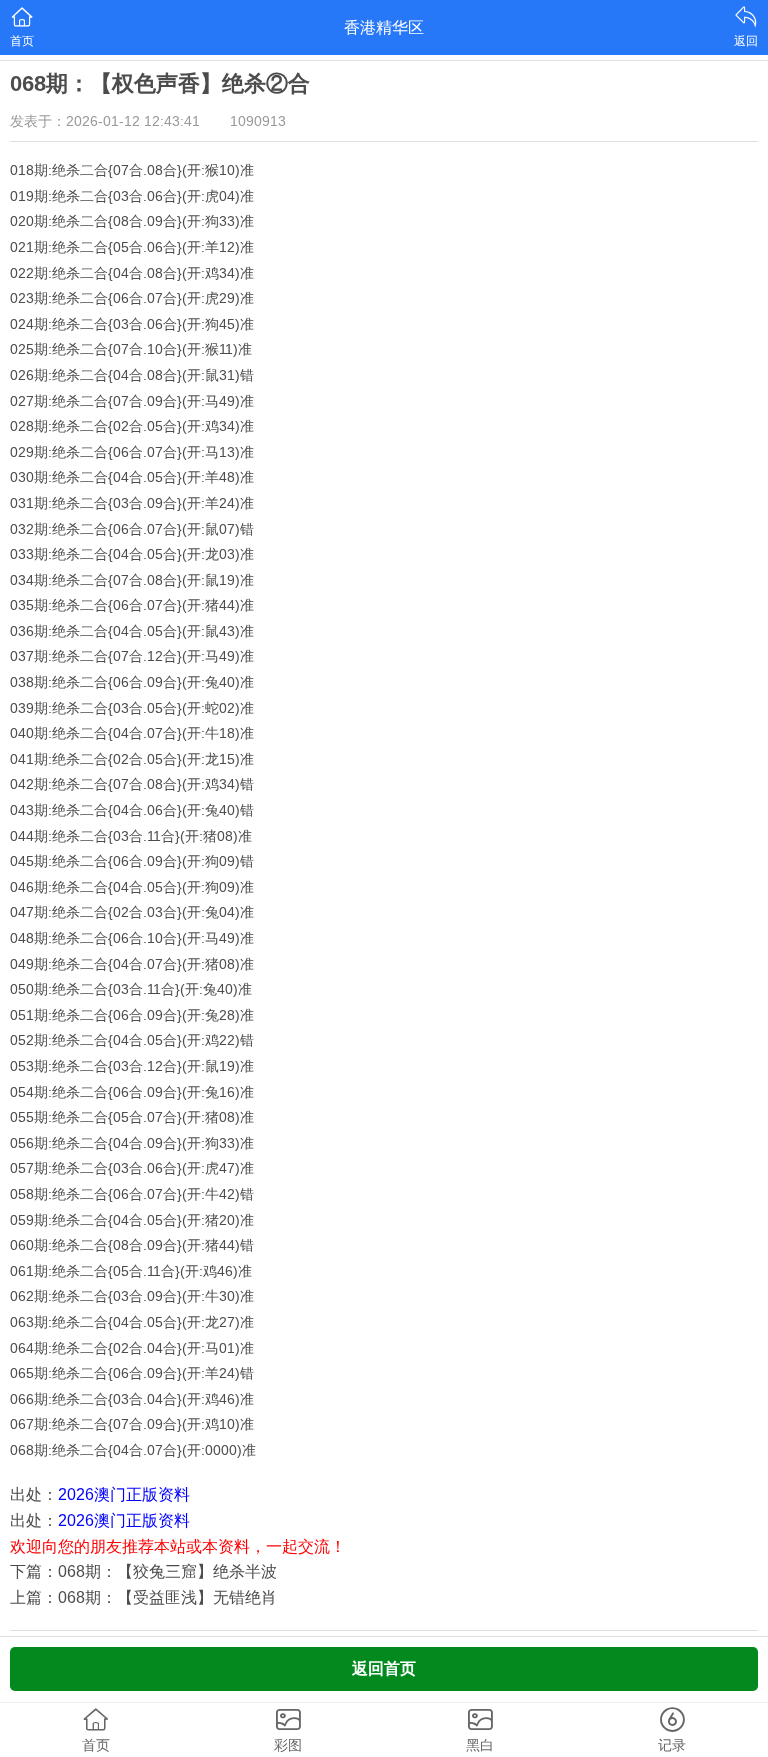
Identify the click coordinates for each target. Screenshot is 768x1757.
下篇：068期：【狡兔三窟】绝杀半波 (143, 1571)
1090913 (258, 121)
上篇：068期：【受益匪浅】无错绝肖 (143, 1597)
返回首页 (384, 1668)
